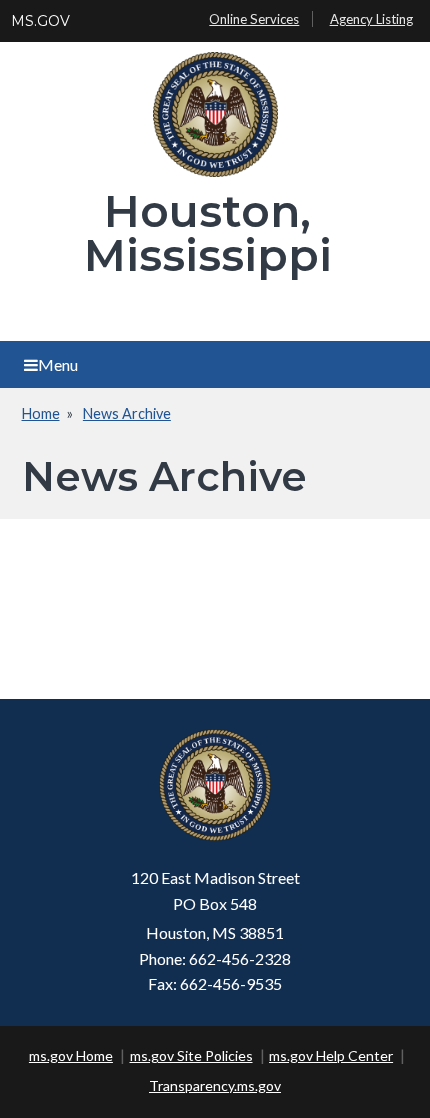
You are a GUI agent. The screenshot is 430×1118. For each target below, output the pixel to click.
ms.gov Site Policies (191, 1055)
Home (41, 413)
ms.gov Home (71, 1055)
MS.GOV (40, 21)
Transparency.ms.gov (215, 1085)
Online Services (254, 19)
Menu (58, 364)
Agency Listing (371, 19)
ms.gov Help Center (331, 1055)
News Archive (127, 413)
